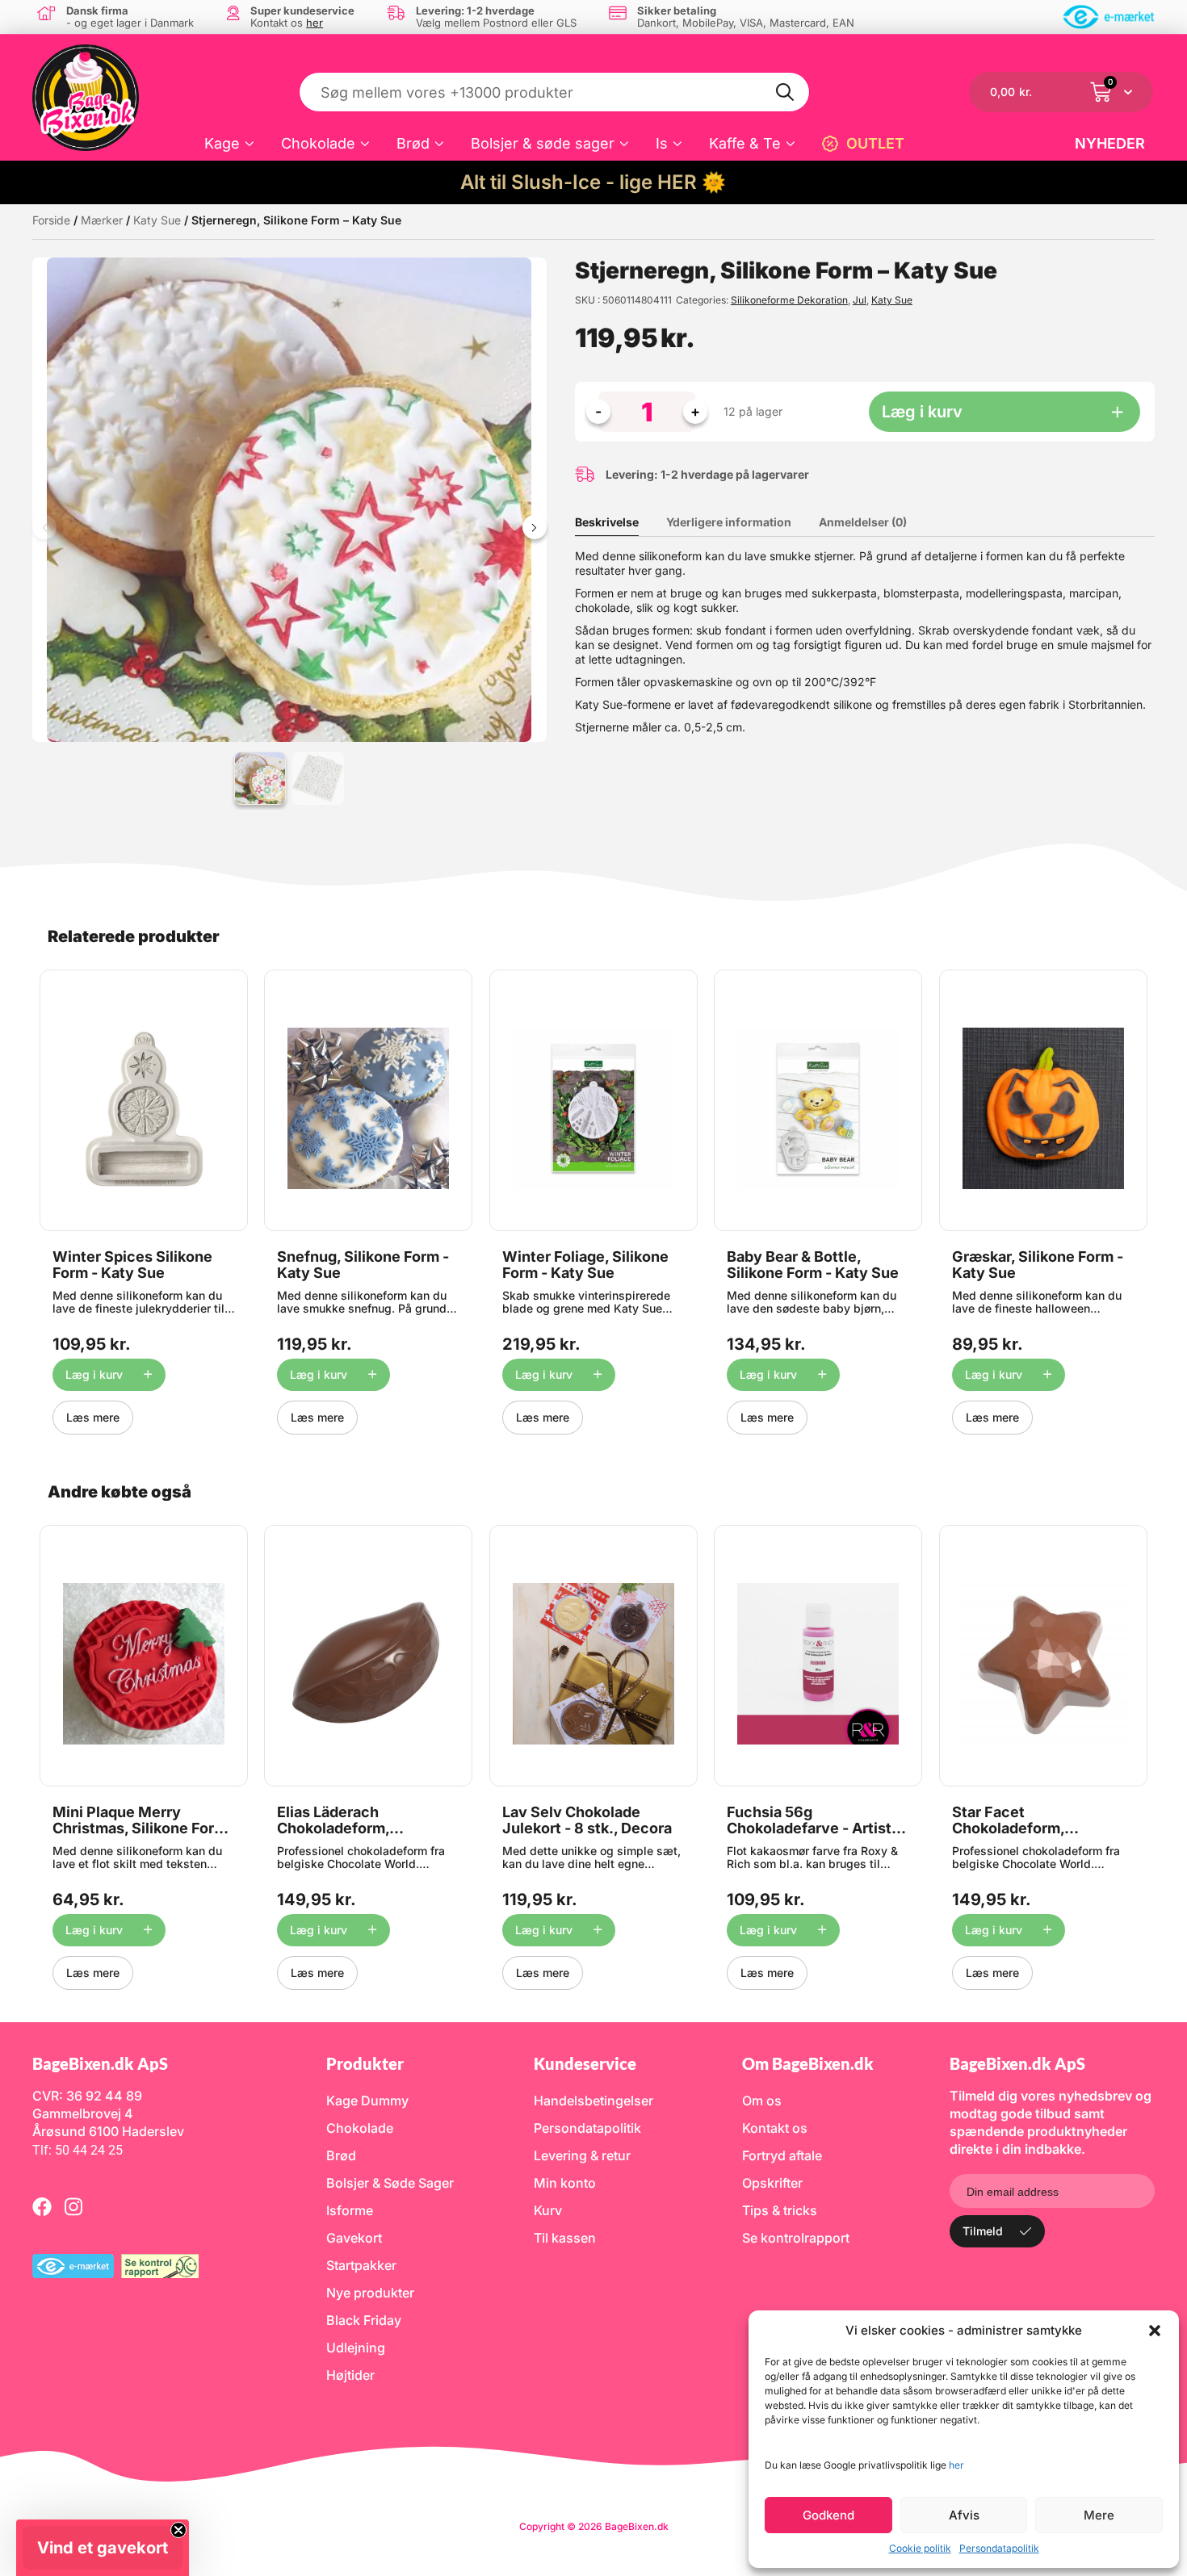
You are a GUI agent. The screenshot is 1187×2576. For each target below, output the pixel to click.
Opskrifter (772, 2183)
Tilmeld (983, 2231)
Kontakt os (775, 2128)
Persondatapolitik (999, 2548)
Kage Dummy (367, 2101)
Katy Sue (157, 220)
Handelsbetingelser (593, 2101)
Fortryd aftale (782, 2155)
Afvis (964, 2515)
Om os (762, 2101)
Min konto (565, 2183)
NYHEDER (1110, 143)
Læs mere (93, 1417)
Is (662, 143)
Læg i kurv (922, 412)
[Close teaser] (178, 2530)
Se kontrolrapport (796, 2238)
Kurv (548, 2210)
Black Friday (364, 2320)
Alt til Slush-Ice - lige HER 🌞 (593, 182)
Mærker (102, 220)
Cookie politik (920, 2548)
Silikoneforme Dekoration (789, 300)
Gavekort (354, 2238)
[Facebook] (42, 2206)
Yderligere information (729, 522)
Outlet (875, 143)
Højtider (350, 2375)
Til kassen (565, 2238)
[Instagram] (73, 2206)
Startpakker (361, 2265)
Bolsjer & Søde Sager (390, 2183)
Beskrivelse (607, 522)
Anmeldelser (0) (863, 522)
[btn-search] (786, 92)
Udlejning (356, 2348)
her (956, 2465)
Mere (1099, 2515)
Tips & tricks (780, 2210)
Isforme (350, 2210)
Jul (860, 300)
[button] (1155, 2331)
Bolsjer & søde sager (543, 143)
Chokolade (318, 143)
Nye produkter (370, 2293)
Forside (51, 220)
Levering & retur (582, 2155)
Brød (413, 143)
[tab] (619, 522)
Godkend (828, 2515)
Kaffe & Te (745, 143)
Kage (222, 143)
